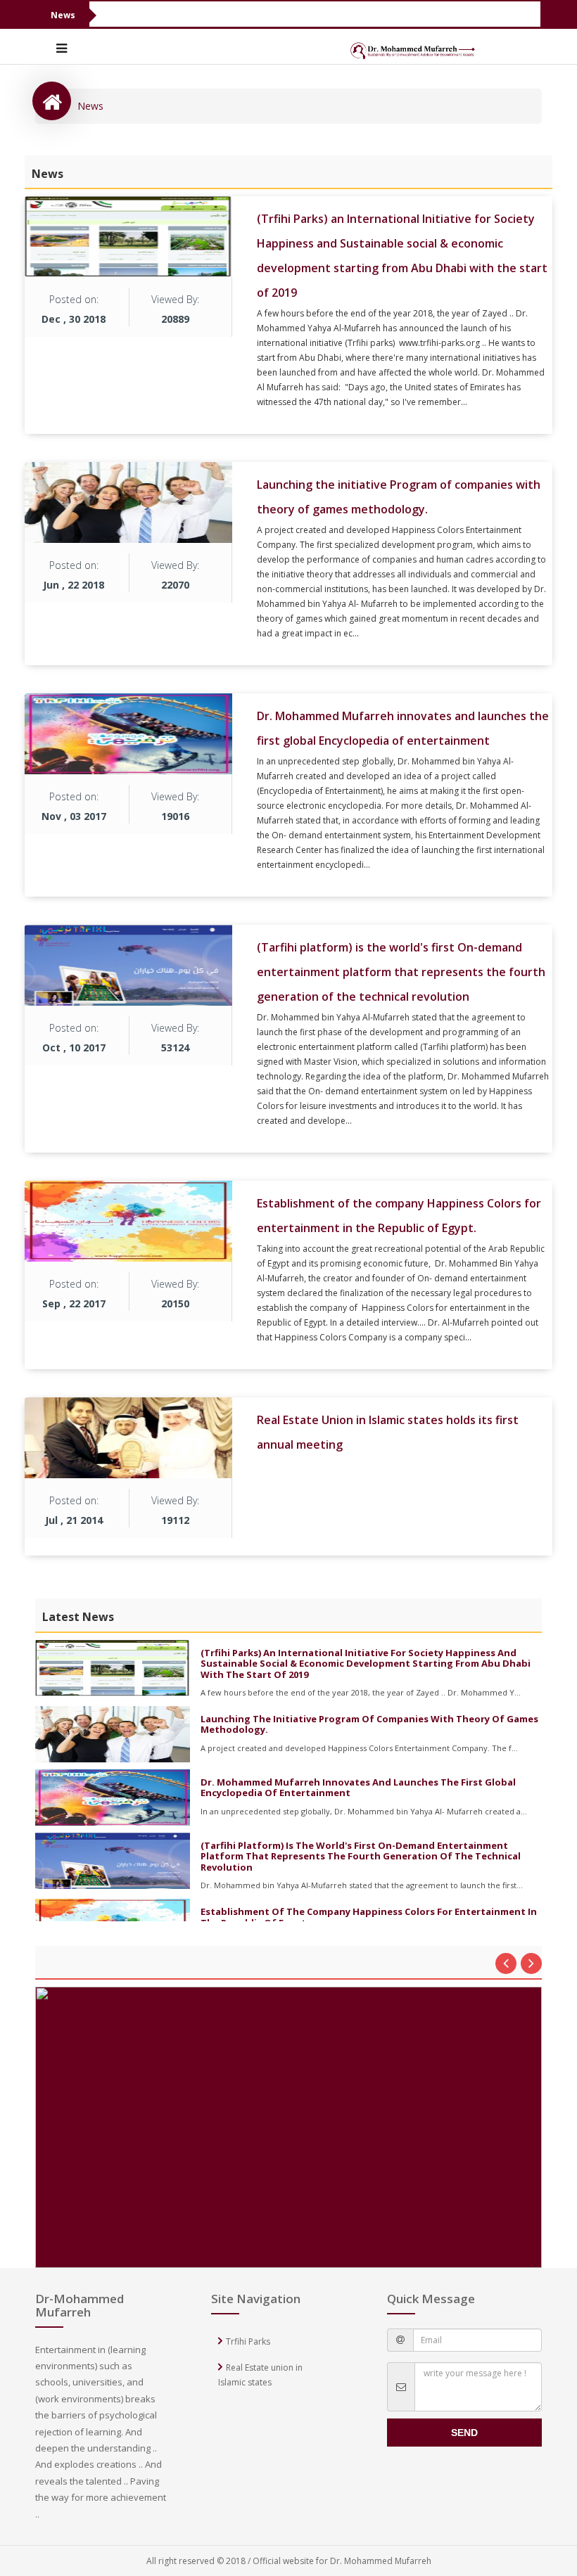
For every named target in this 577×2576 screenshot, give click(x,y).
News (90, 106)
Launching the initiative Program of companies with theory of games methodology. (369, 1724)
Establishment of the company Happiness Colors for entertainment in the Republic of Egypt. (369, 1917)
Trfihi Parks (248, 2341)
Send (464, 2433)
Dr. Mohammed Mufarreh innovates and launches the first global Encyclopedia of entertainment (358, 1787)
